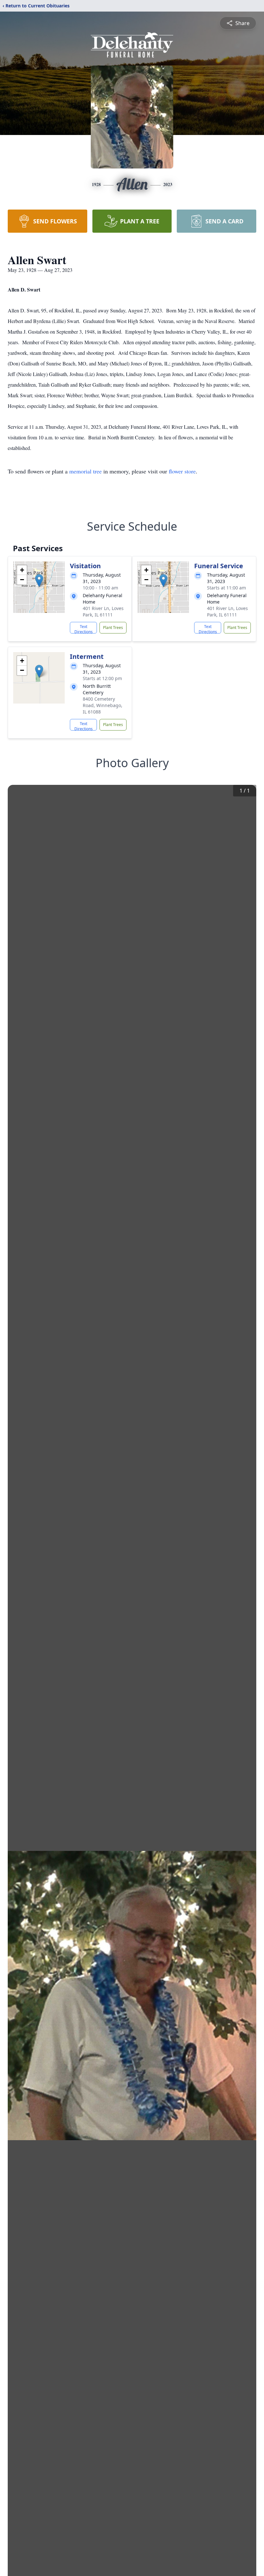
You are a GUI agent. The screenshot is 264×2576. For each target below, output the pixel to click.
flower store (182, 471)
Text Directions (84, 629)
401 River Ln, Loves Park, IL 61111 (103, 611)
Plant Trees (113, 628)
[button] (39, 581)
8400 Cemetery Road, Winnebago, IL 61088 (103, 705)
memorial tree (85, 471)
